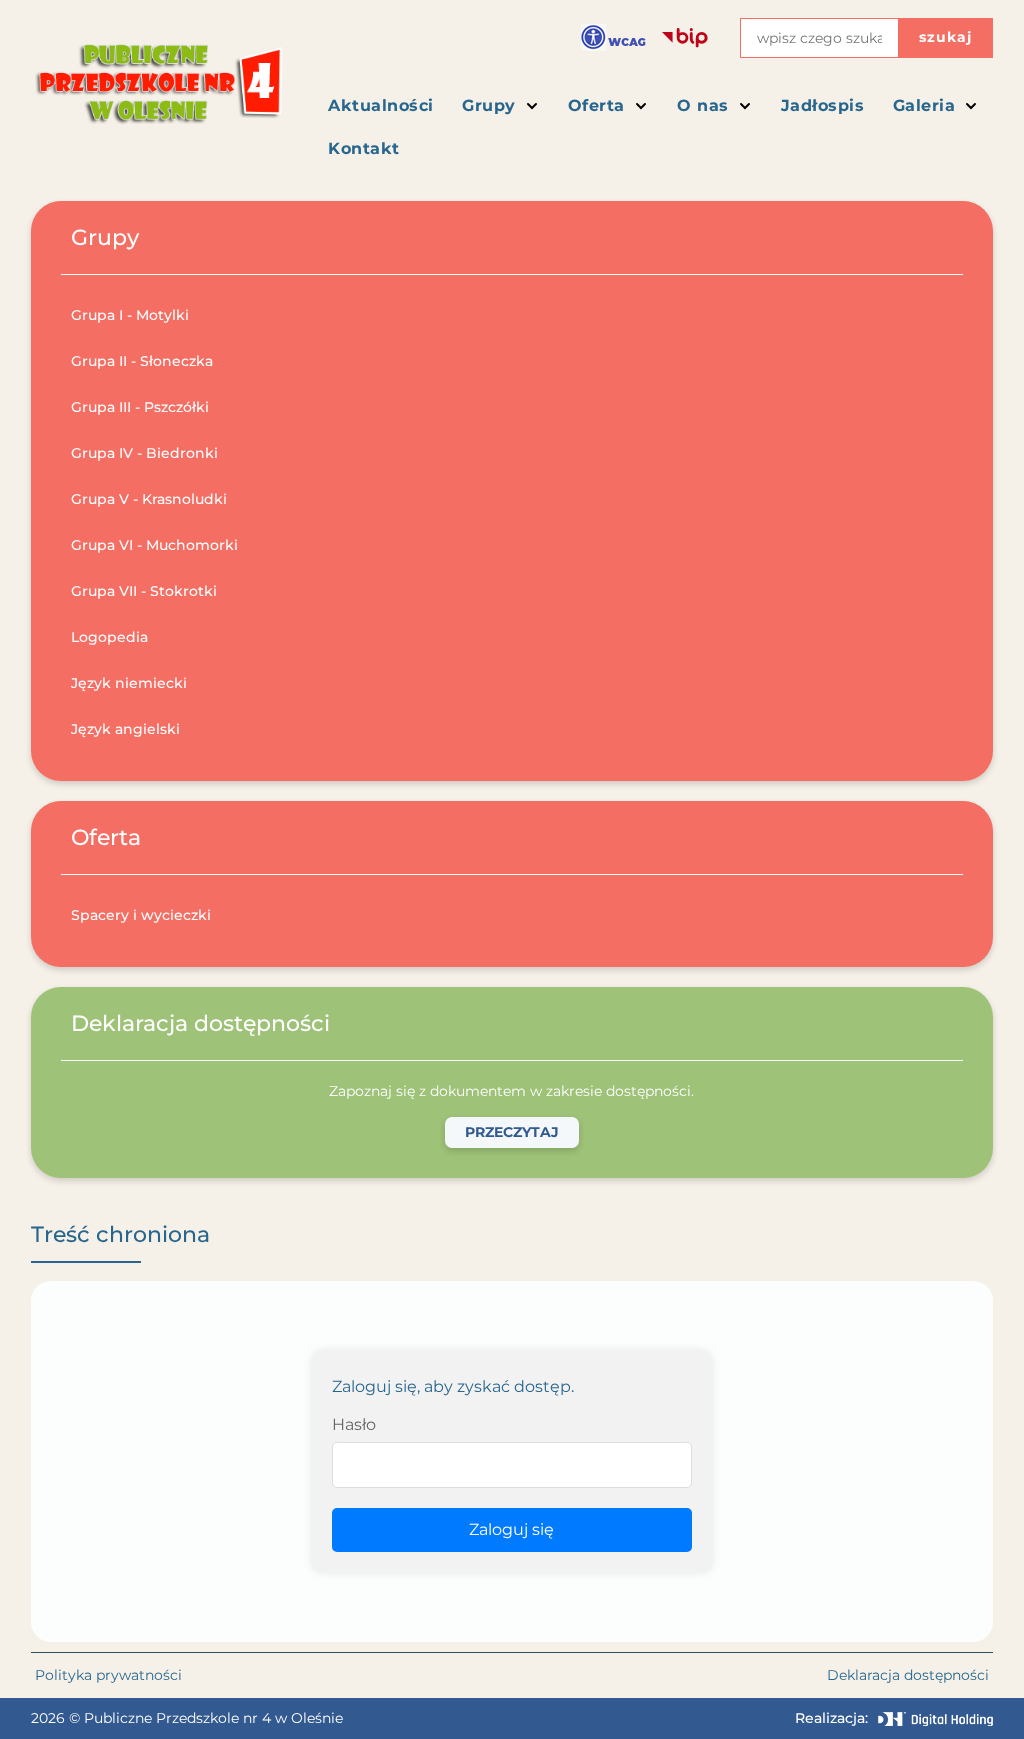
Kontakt (364, 148)
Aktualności (381, 105)
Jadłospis (823, 105)
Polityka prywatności (108, 1675)
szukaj (945, 37)
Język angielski (125, 729)
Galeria (924, 105)
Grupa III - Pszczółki (140, 407)
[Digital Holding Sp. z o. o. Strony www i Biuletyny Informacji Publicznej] (935, 1719)
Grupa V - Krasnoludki (149, 499)
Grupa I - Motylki (130, 315)
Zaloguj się (511, 1529)
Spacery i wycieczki (141, 915)
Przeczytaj (512, 1132)
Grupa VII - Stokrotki (144, 591)
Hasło (354, 1424)
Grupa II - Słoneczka (142, 361)
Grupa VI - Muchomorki (154, 545)
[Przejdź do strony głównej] (158, 90)
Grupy (489, 105)
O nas (703, 105)
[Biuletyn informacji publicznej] (685, 38)
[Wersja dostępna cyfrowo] (613, 37)
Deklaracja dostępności (908, 1675)
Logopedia (109, 637)
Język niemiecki (129, 683)
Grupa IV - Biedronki (144, 453)
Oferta (596, 105)
